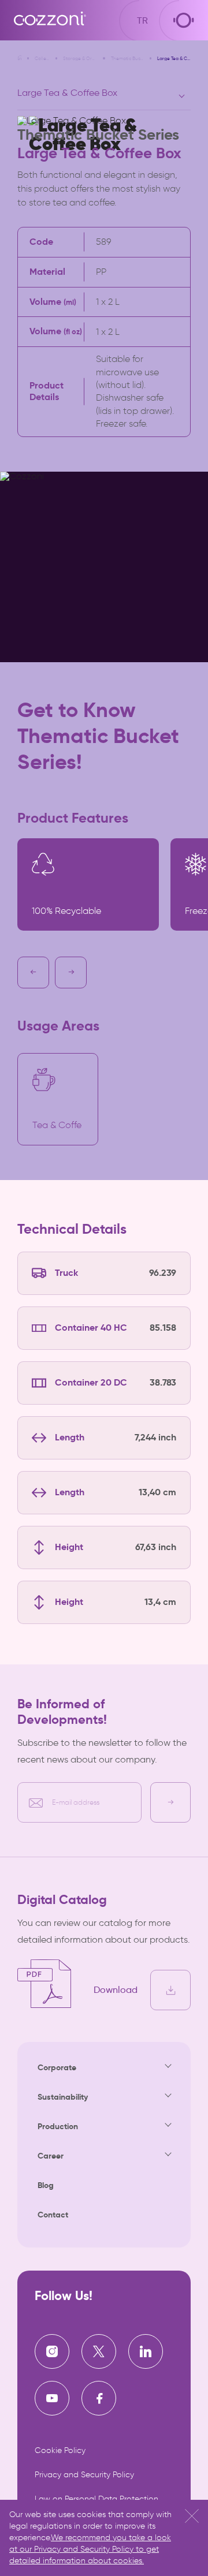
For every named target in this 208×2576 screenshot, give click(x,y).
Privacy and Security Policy (84, 2475)
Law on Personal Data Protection (96, 2499)
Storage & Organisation (80, 58)
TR (142, 20)
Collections (42, 58)
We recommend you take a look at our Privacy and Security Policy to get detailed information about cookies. (90, 2549)
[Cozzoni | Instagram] (52, 2351)
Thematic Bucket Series (128, 58)
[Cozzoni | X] (99, 2351)
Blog (46, 2185)
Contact (53, 2215)
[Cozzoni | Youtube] (52, 2398)
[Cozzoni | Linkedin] (146, 2351)
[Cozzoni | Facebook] (99, 2398)
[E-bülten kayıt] (170, 1802)
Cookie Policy (60, 2450)
